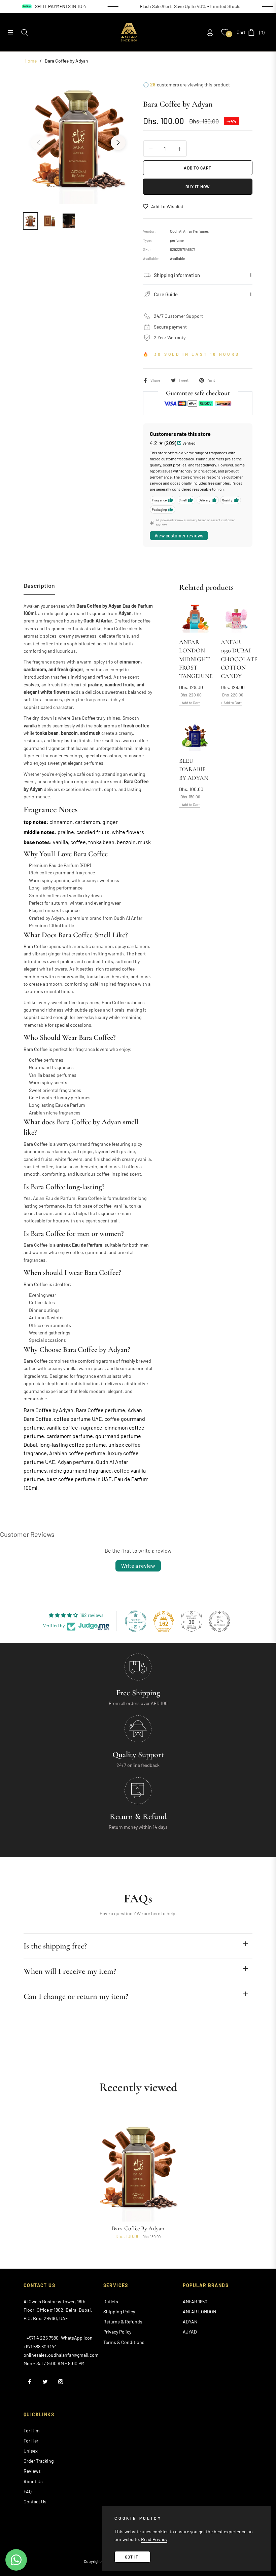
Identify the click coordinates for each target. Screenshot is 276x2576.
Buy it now (198, 187)
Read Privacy (154, 2539)
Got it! (132, 2557)
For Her (31, 2441)
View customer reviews (179, 536)
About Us (33, 2481)
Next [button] (118, 143)
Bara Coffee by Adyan (138, 2228)
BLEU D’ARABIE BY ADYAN (194, 769)
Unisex (31, 2451)
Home (31, 61)
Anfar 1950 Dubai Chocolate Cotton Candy (237, 659)
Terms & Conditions (124, 2342)
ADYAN (190, 2322)
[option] (78, 139)
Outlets (111, 2301)
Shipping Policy (119, 2312)
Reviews (32, 2471)
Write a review (138, 1566)
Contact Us (35, 2502)
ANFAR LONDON (199, 2312)
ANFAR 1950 (195, 2301)
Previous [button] (38, 143)
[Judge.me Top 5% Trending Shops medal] (219, 1621)
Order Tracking (39, 2461)
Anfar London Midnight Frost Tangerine (195, 659)
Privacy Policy (117, 2332)
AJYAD (190, 2332)
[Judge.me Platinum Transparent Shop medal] (136, 1621)
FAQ (28, 2491)
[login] (210, 32)
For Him (32, 2431)
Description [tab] (39, 585)
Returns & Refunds (123, 2322)
